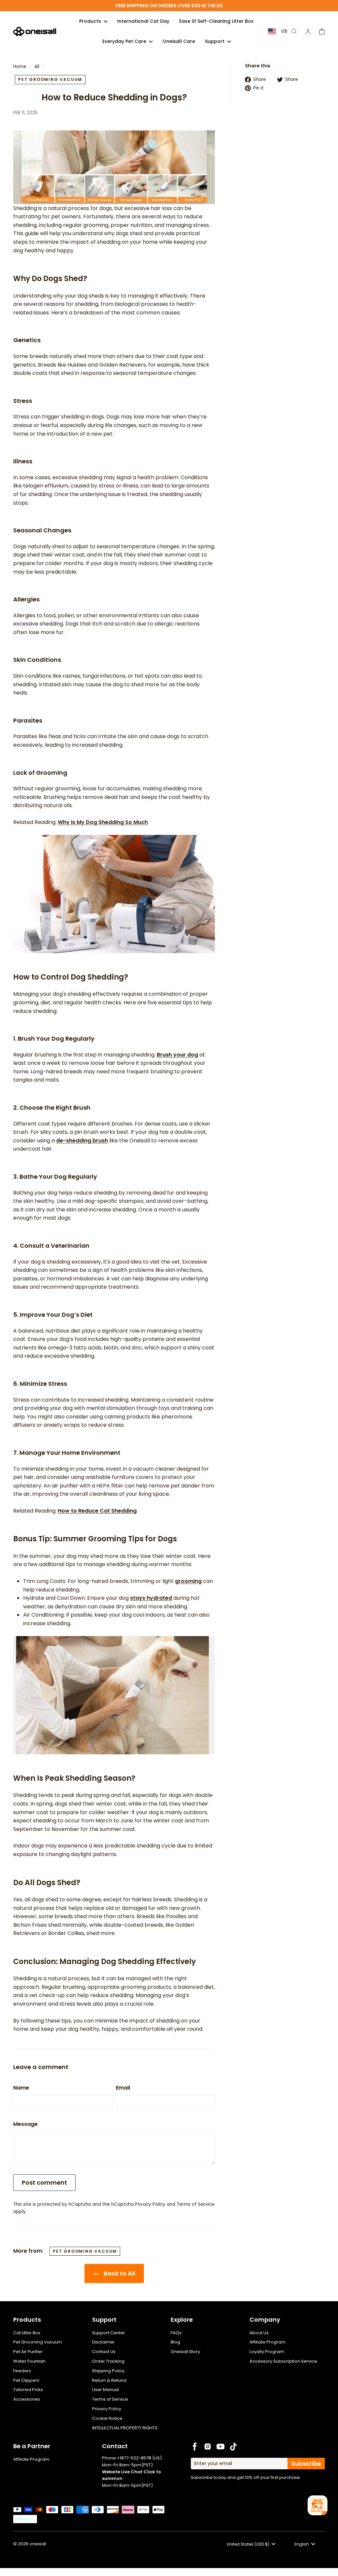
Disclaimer (103, 2342)
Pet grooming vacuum (50, 79)
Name (21, 2088)
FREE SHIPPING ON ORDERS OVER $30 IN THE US (169, 6)
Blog (175, 2342)
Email (123, 2088)
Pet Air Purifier (28, 2352)
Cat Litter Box (27, 2333)
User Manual (105, 2390)
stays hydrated (151, 1598)
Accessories (27, 2399)
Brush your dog (177, 1055)
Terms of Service (196, 2204)
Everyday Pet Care (125, 41)
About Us (259, 2333)
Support (215, 41)
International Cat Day (143, 21)
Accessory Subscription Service (283, 2361)
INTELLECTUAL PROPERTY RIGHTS (125, 2428)
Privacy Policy (150, 2204)
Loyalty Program (267, 2352)
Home (20, 67)
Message (25, 2124)
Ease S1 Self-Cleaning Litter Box (216, 21)
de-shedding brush (82, 1141)
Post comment (44, 2182)
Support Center (109, 2333)
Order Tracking (108, 2361)
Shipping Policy (108, 2371)
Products (91, 21)
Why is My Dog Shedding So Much (103, 822)
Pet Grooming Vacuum (38, 2342)
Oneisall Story (185, 2352)
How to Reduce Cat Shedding (97, 1511)
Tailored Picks (28, 2390)
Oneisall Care (179, 41)
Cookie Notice (107, 2418)
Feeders (22, 2371)
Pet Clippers (26, 2380)
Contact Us (104, 2352)
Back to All (119, 2273)
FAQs (176, 2333)
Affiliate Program (268, 2342)
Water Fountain (29, 2361)
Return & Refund (109, 2380)
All (37, 67)
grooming (188, 1581)
